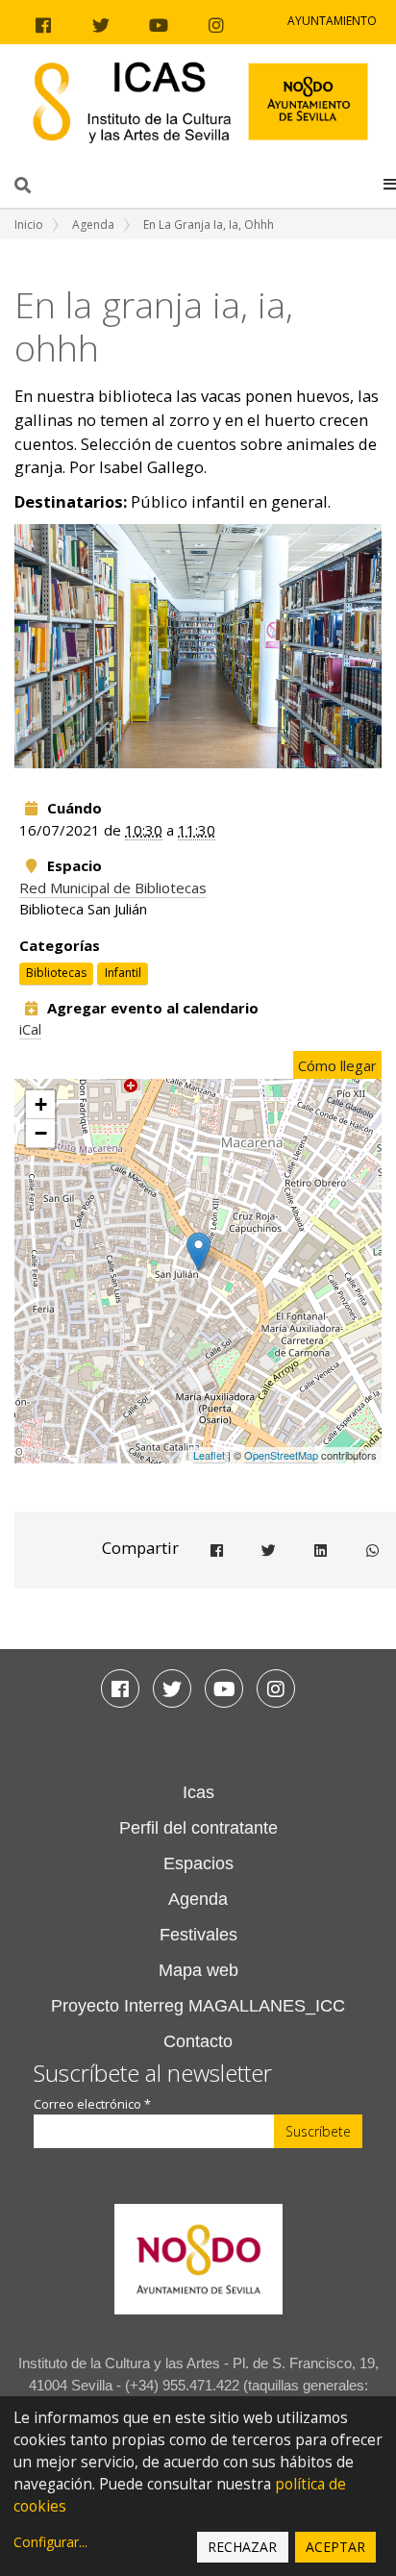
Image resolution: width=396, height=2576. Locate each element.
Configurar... (50, 2542)
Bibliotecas (56, 973)
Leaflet (209, 1455)
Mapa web (198, 1970)
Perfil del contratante (198, 1828)
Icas (198, 1792)
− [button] (41, 1133)
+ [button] (41, 1104)
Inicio (29, 225)
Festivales (198, 1935)
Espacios (198, 1863)
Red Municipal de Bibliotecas (113, 888)
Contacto (198, 2041)
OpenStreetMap (281, 1455)
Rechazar (242, 2547)
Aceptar (335, 2547)
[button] (390, 184)
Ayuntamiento (332, 21)
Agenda (93, 225)
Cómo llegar (337, 1065)
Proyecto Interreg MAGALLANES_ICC (198, 2006)
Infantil (123, 973)
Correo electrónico (92, 2104)
